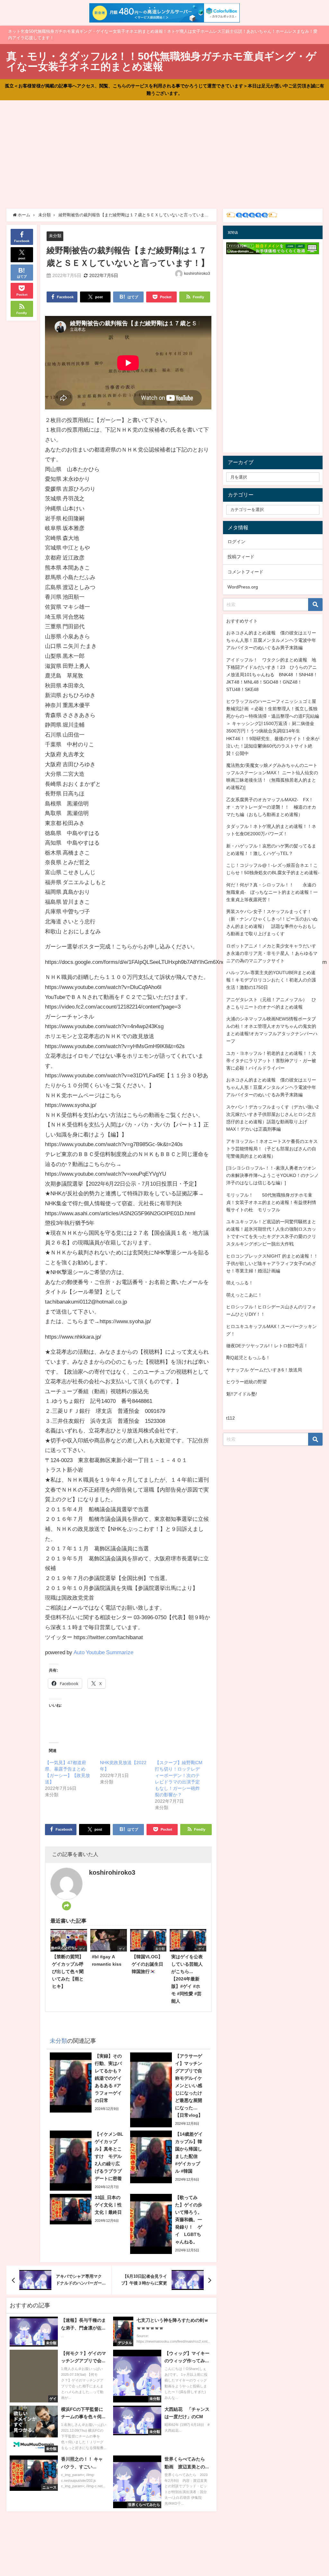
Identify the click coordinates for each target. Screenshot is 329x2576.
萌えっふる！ (240, 1283)
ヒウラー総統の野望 (246, 1382)
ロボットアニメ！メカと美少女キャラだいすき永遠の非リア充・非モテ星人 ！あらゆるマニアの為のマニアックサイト (272, 953)
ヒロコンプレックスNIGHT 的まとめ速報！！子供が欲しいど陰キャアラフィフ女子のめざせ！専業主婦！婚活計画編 (272, 1263)
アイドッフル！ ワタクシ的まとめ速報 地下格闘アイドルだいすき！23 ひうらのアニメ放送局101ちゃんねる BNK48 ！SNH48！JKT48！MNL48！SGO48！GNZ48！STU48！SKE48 (272, 675)
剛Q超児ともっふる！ (248, 1358)
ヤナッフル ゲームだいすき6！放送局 (264, 1370)
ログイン (236, 542)
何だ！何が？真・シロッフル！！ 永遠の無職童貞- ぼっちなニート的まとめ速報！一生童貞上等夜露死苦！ (272, 892)
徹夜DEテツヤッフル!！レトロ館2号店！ (267, 1346)
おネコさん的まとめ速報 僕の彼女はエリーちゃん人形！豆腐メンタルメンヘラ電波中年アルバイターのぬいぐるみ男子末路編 (271, 640)
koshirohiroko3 (197, 274)
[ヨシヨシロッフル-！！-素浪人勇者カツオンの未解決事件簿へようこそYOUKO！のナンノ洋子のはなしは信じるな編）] (272, 1175)
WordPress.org (243, 587)
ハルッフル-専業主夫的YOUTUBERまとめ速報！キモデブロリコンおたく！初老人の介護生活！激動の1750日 (271, 980)
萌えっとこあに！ (244, 1295)
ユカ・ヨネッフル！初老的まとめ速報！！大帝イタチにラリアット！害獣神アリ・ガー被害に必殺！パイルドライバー (271, 1061)
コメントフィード (245, 572)
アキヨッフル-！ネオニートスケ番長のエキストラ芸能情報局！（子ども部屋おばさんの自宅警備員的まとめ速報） (272, 1149)
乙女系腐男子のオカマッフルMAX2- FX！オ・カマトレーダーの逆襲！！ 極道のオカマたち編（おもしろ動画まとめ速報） (271, 807)
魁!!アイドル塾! (242, 1394)
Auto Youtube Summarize (103, 1652)
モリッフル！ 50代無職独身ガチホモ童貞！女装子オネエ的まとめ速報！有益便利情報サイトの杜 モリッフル (271, 1202)
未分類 (55, 236)
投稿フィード (241, 557)
